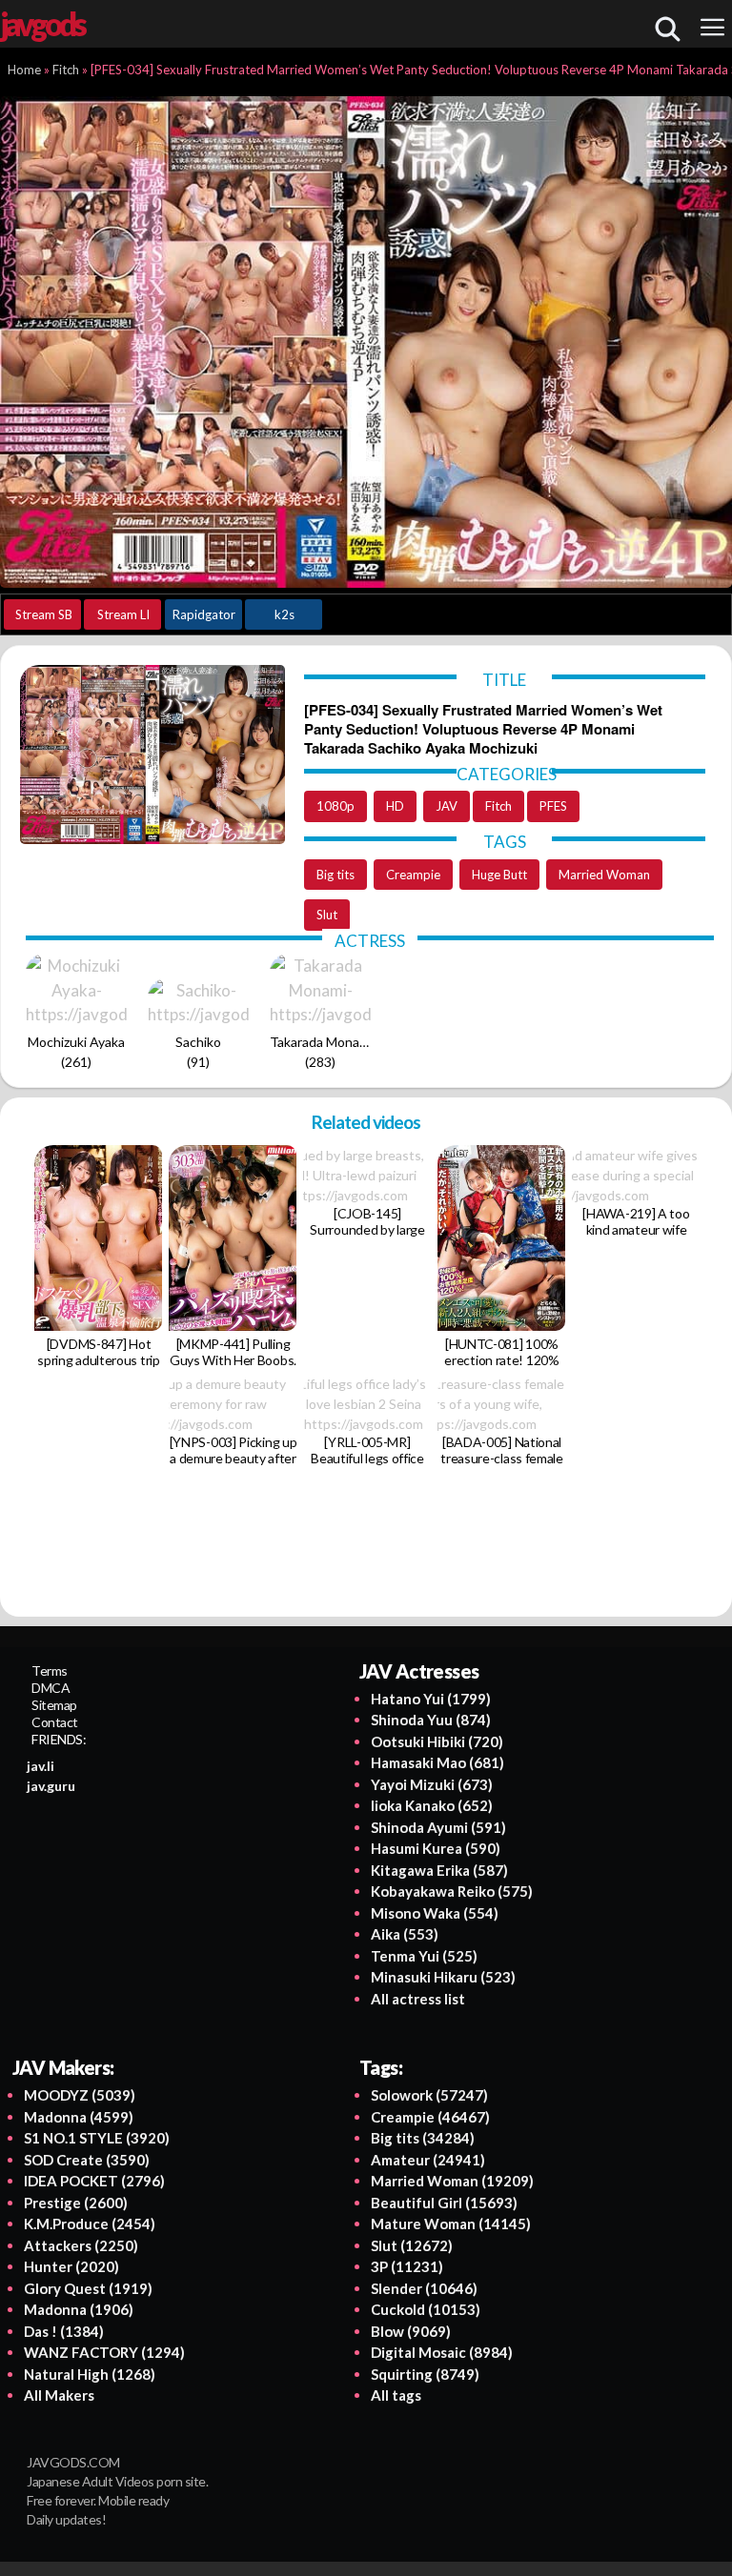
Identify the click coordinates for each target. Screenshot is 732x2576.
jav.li (41, 1766)
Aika (405, 1934)
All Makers (59, 2395)
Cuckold (426, 2309)
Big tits (335, 875)
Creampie (413, 875)
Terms (50, 1670)
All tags (396, 2395)
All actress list (418, 1999)
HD (395, 806)
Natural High (90, 2374)
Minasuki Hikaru (443, 1977)
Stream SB (44, 614)
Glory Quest (88, 2288)
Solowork (429, 2095)
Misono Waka (435, 1913)
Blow (411, 2331)
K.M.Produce (90, 2224)
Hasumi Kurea (436, 1848)
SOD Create (87, 2160)
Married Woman (604, 875)
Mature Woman (451, 2224)
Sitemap (54, 1705)
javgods (42, 24)
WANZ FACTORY (104, 2352)
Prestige (76, 2203)
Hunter (71, 2266)
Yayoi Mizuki (432, 1784)
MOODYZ (80, 2095)
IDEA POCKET (94, 2181)
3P (407, 2266)
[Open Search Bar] (667, 29)
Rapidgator (204, 614)
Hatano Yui (431, 1699)
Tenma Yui (424, 1956)
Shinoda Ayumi (438, 1827)
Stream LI (123, 614)
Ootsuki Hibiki (437, 1741)
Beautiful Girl (444, 2203)
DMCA (51, 1688)
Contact (55, 1722)
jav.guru (51, 1786)
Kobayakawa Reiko (452, 1891)
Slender (424, 2288)
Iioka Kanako (432, 1805)
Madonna (79, 2117)
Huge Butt (499, 875)
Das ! (64, 2331)
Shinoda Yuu (431, 1720)
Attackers (81, 2245)
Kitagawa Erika (439, 1870)
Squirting (425, 2374)
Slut (327, 915)
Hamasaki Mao (437, 1762)
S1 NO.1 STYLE (97, 2138)
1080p (335, 806)
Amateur (428, 2160)
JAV (447, 806)
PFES (553, 806)
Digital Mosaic (442, 2352)
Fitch (498, 806)
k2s (285, 614)
